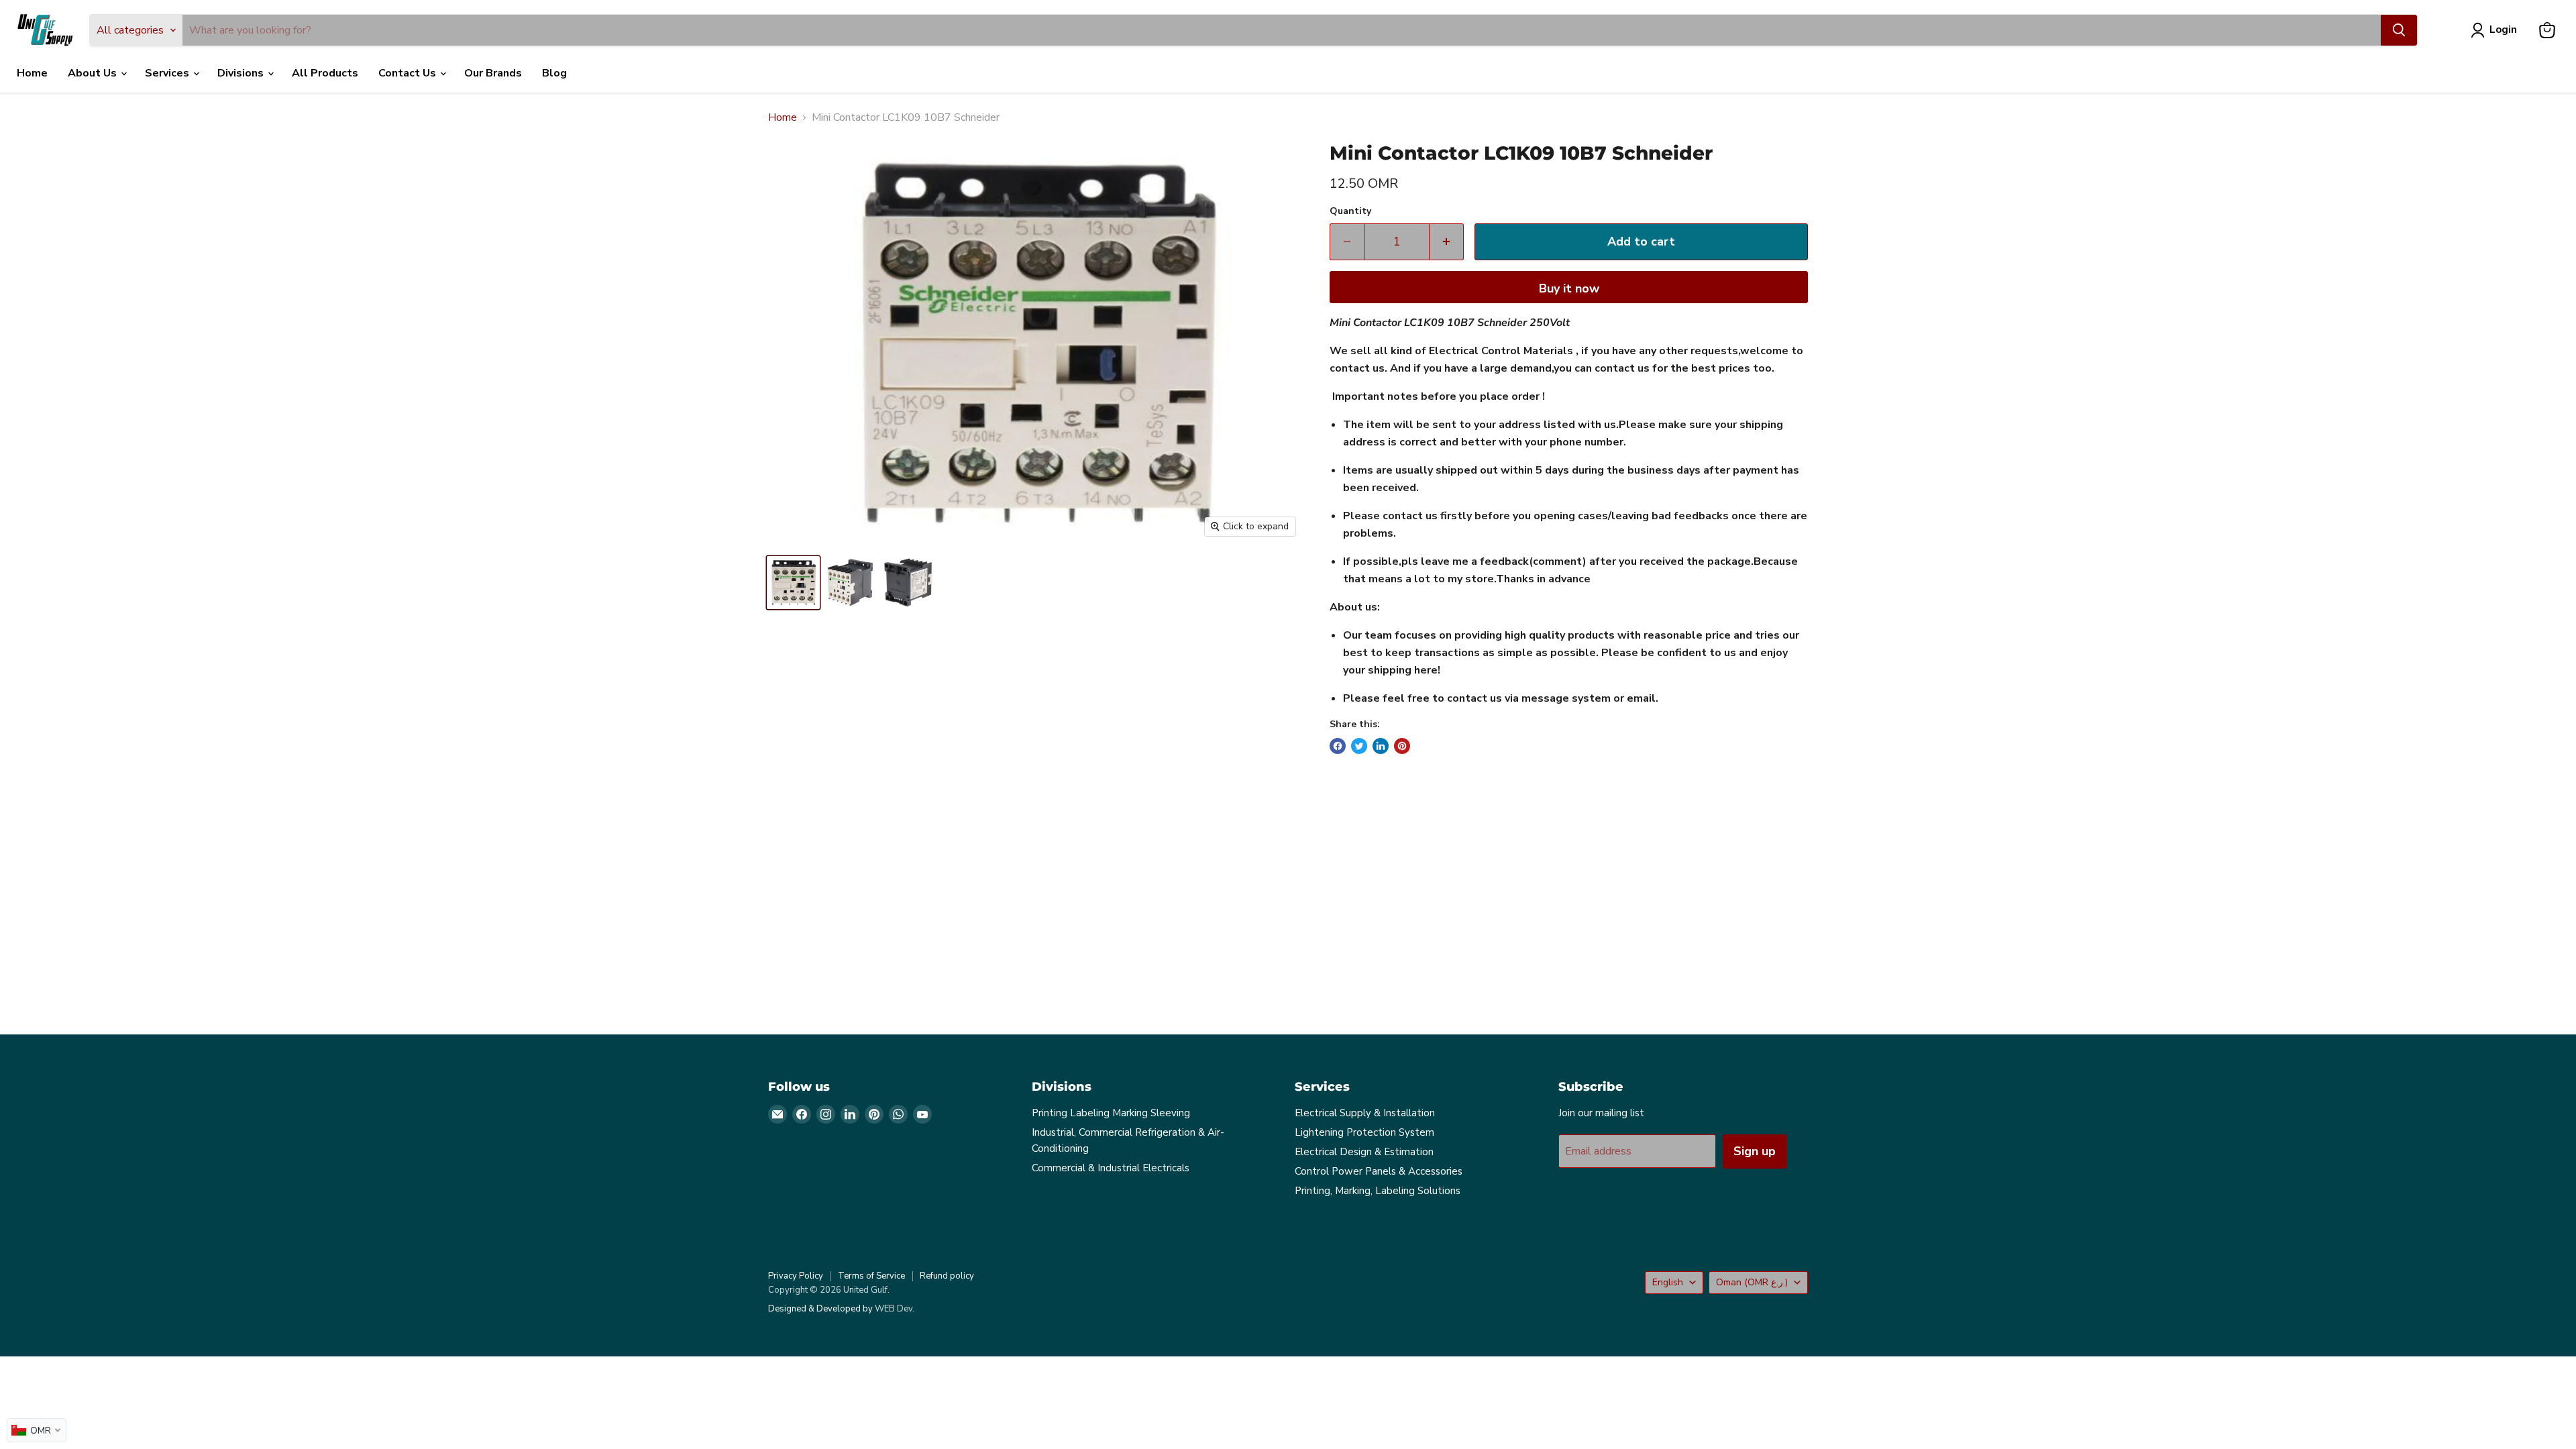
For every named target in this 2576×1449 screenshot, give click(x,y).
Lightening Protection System (1364, 1132)
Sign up (1755, 1151)
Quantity (1350, 211)
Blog (554, 73)
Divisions (242, 73)
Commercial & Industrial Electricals (1111, 1168)
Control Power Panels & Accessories (1379, 1171)
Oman (1752, 1282)
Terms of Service (871, 1276)
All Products (325, 73)
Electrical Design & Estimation (1364, 1152)
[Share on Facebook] (1338, 746)
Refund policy (947, 1276)
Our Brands (493, 73)
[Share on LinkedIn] (1381, 746)
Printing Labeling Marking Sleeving (1111, 1113)
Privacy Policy (796, 1276)
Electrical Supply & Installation (1365, 1113)
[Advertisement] (1171, 906)
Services (168, 73)
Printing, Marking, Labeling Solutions (1378, 1191)
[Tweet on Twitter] (1359, 746)
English (1668, 1282)
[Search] (2399, 30)
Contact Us (409, 73)
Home (32, 73)
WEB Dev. (895, 1309)
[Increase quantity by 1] (1447, 242)
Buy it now (1569, 288)
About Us (94, 73)
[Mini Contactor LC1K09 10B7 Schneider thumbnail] (793, 583)
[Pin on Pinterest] (1402, 746)
